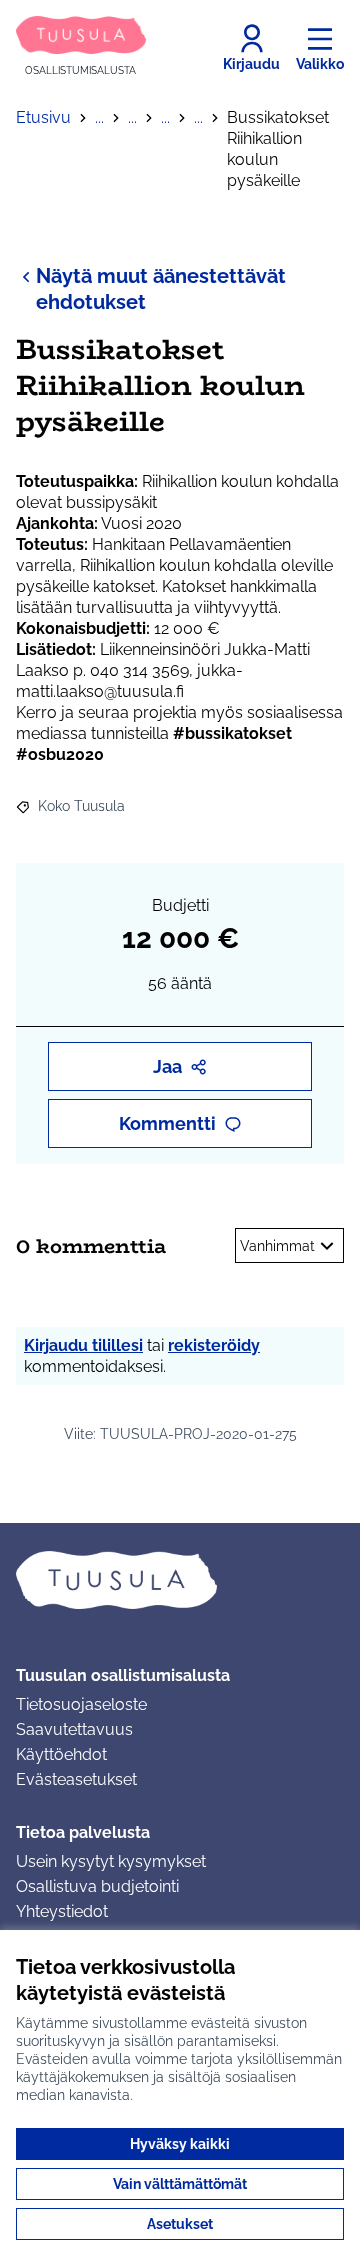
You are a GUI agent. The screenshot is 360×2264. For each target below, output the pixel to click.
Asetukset (180, 2224)
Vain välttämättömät (180, 2184)
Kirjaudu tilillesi (83, 1345)
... (99, 117)
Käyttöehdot (61, 1754)
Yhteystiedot (62, 1911)
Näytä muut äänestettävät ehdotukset (161, 289)
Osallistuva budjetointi (97, 1886)
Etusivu (43, 117)
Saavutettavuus (74, 1729)
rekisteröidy (214, 1345)
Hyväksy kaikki (180, 2144)
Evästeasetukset (76, 1779)
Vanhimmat (277, 1246)
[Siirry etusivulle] (180, 1580)
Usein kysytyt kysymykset (111, 1861)
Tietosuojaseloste (81, 1704)
